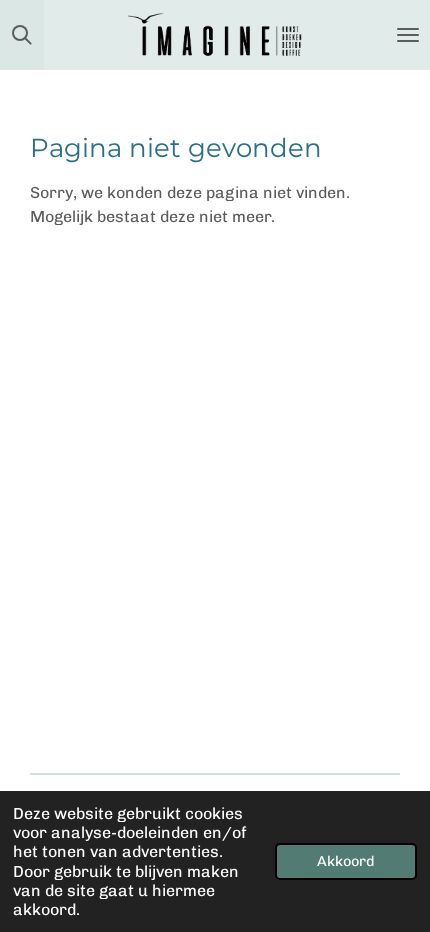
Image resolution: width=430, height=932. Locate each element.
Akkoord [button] (346, 861)
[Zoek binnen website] (22, 35)
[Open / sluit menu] (408, 35)
